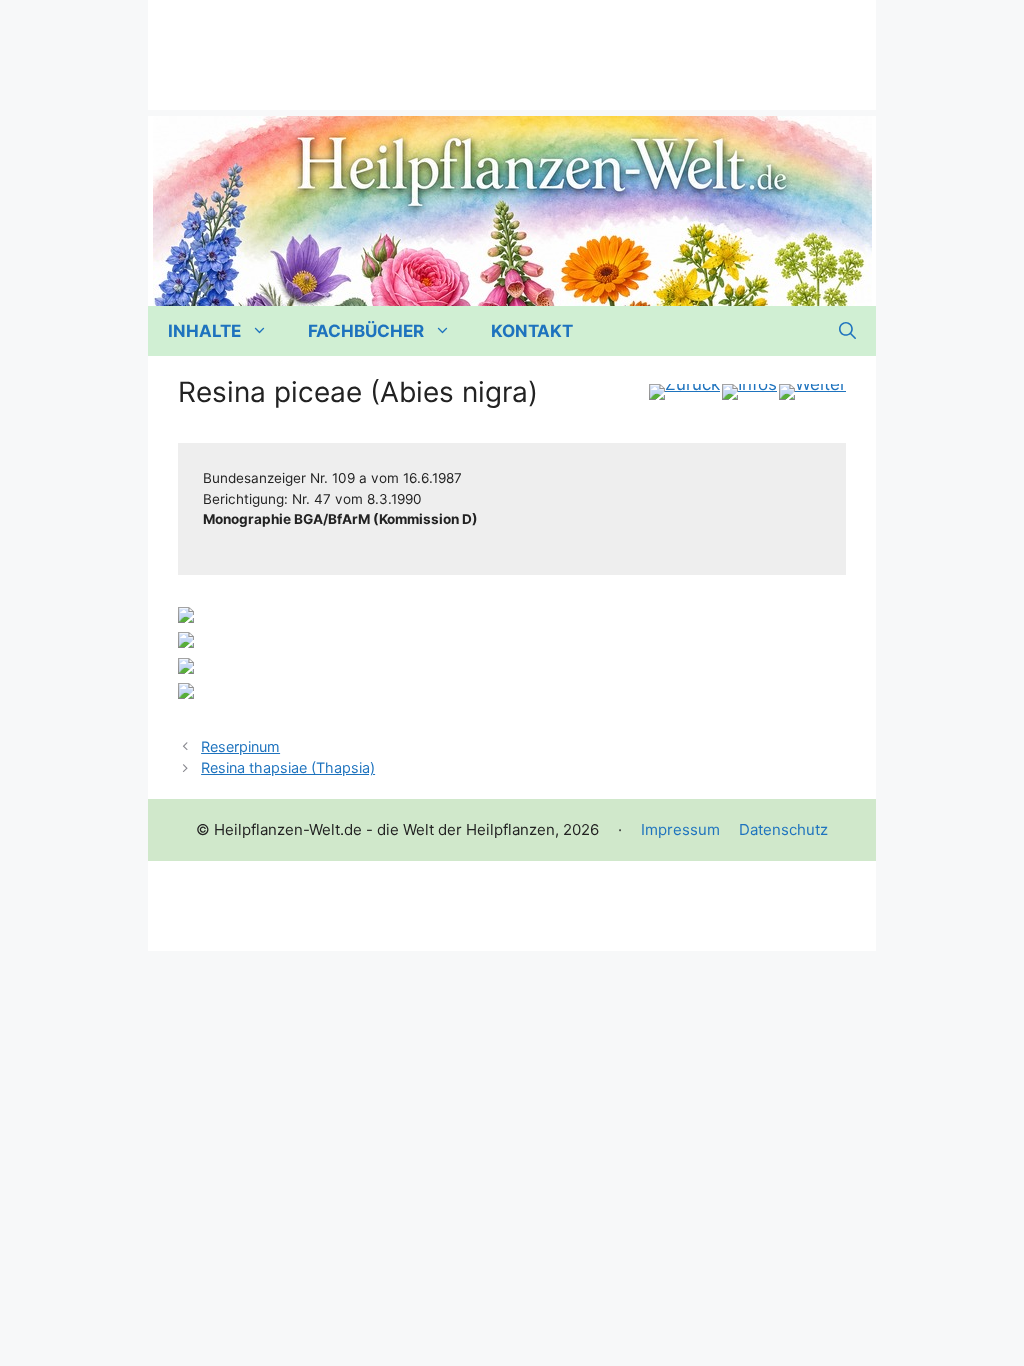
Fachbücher (366, 331)
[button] (847, 331)
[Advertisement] (512, 45)
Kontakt (532, 331)
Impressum (680, 829)
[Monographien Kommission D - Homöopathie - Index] (749, 392)
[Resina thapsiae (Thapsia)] (812, 392)
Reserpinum (240, 746)
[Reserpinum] (684, 392)
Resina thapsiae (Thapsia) (288, 767)
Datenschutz (783, 829)
